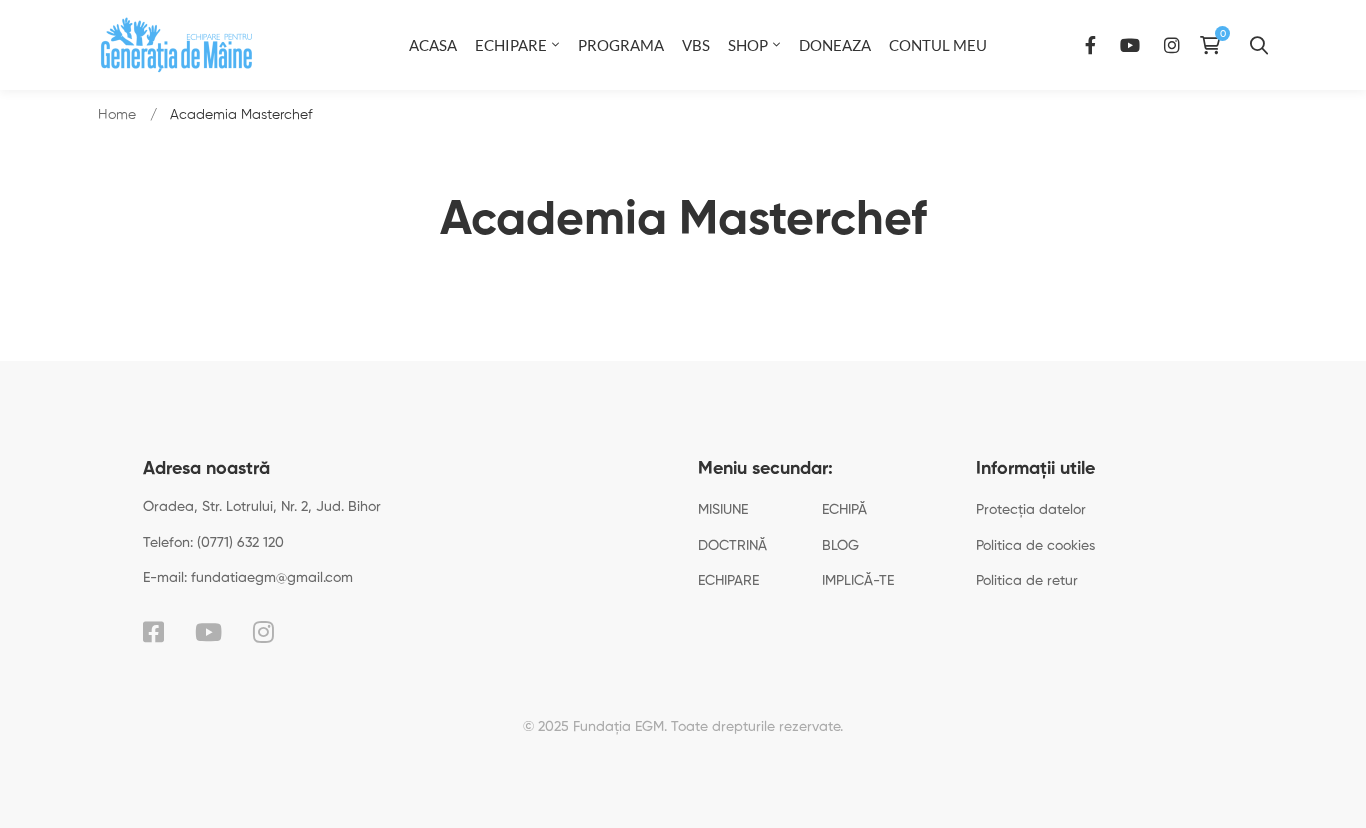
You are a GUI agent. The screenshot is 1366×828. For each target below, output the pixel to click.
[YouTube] (1130, 44)
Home (117, 115)
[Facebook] (1090, 44)
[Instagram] (1172, 44)
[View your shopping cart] (1215, 45)
